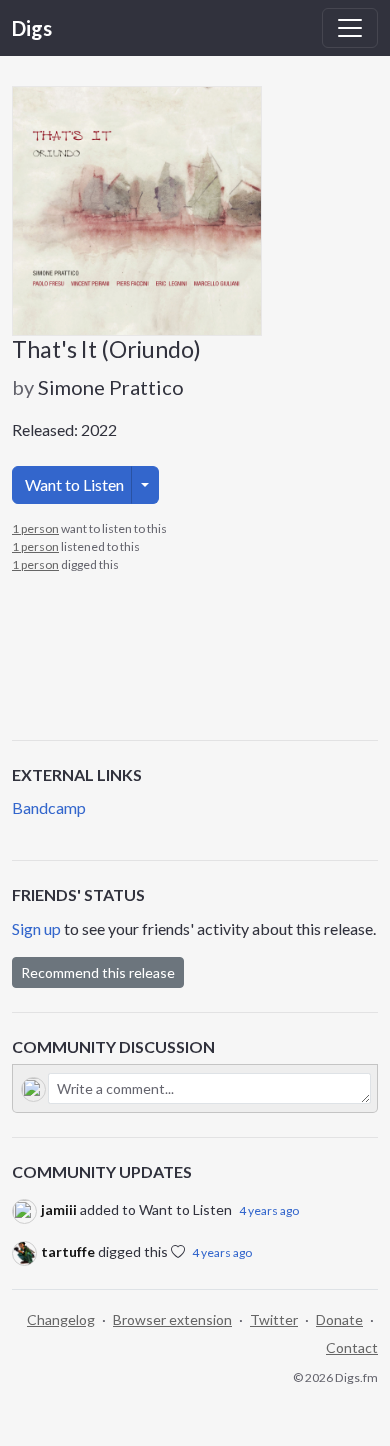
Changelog (61, 1319)
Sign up (36, 928)
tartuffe (68, 1251)
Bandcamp (49, 807)
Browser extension (172, 1319)
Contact (352, 1347)
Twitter (274, 1319)
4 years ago (269, 1210)
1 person (35, 528)
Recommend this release (98, 972)
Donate (339, 1319)
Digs (32, 28)
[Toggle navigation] (350, 28)
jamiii (59, 1209)
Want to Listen (74, 484)
